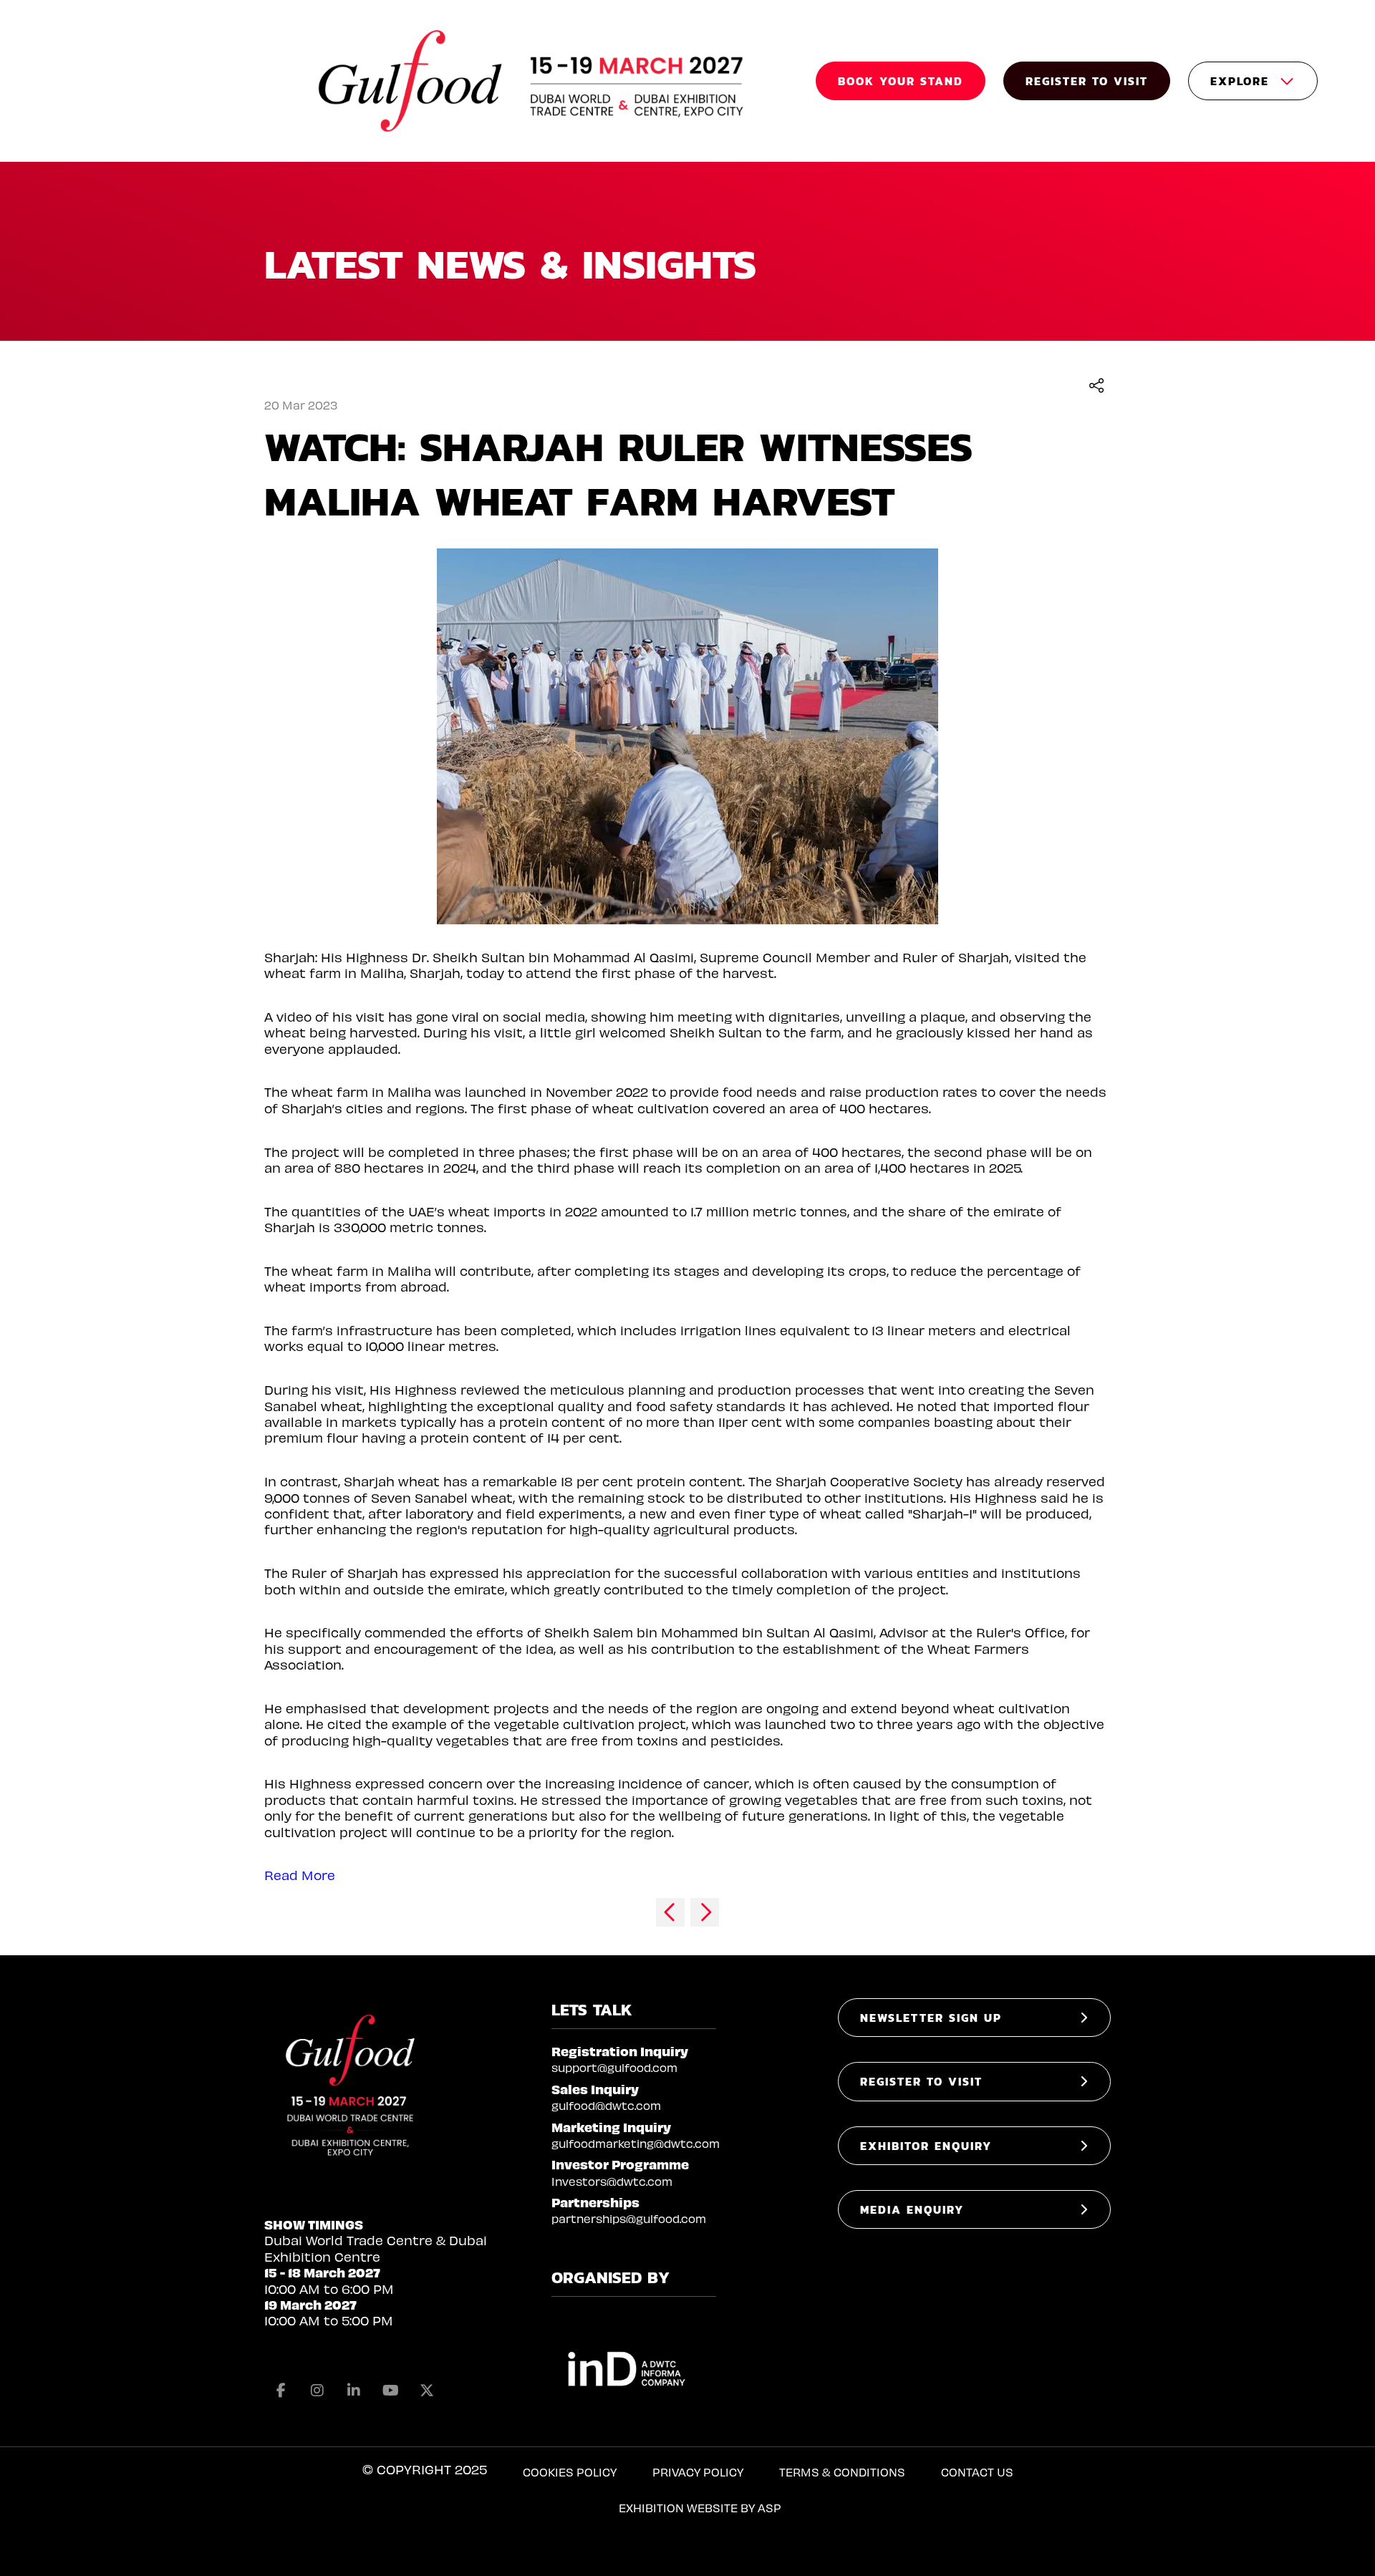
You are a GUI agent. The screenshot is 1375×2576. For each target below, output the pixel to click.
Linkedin (354, 2391)
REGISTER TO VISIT (1087, 81)
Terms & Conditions (842, 2472)
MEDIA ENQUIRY (912, 2209)
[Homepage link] (533, 81)
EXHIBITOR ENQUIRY (926, 2146)
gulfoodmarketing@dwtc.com (636, 2143)
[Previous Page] (670, 1912)
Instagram (317, 2391)
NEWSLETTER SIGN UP (931, 2018)
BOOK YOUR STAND (901, 81)
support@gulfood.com (614, 2067)
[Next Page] (705, 1912)
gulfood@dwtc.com (606, 2105)
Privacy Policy (698, 2472)
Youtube (390, 2391)
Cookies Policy (570, 2472)
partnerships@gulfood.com (629, 2218)
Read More (300, 1875)
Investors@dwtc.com (612, 2181)
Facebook (281, 2391)
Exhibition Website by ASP (700, 2508)
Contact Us (977, 2472)
